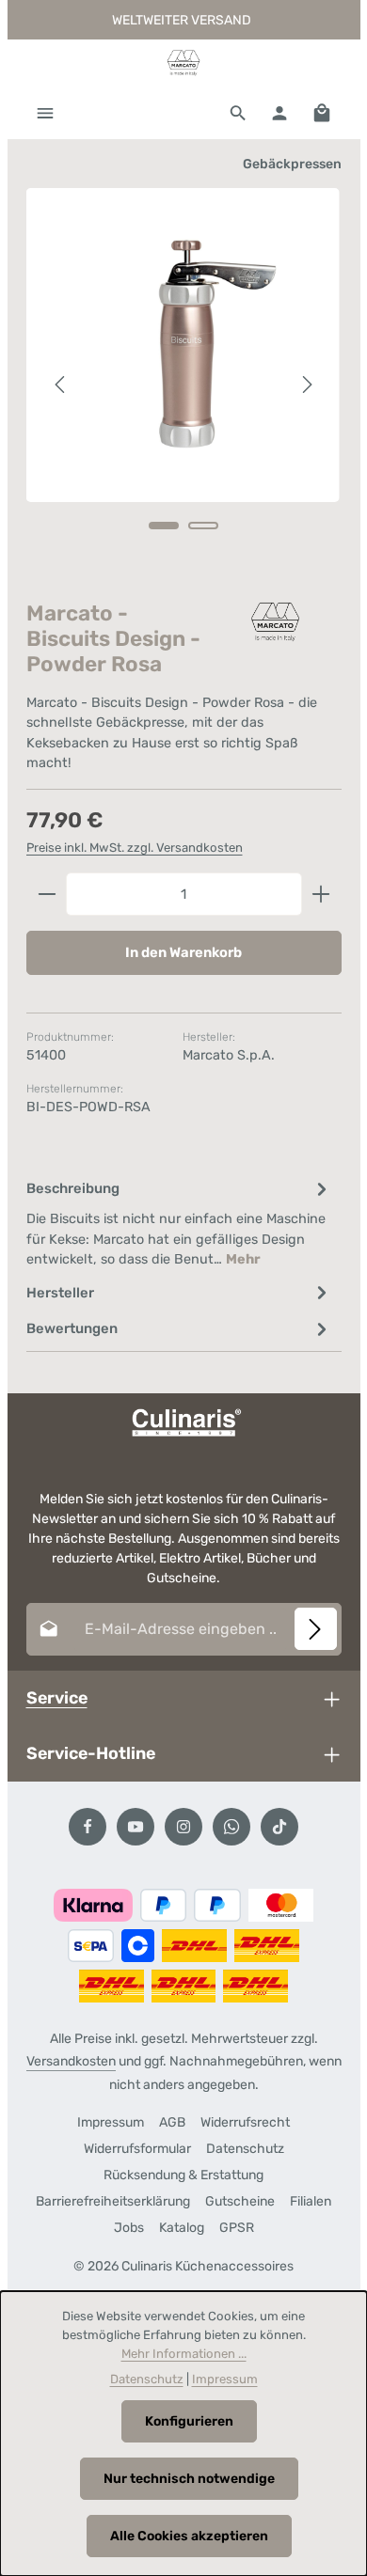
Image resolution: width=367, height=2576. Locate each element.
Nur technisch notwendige (189, 2479)
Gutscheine (240, 2201)
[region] (184, 385)
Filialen (311, 2201)
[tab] (179, 1223)
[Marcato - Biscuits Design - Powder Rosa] (183, 345)
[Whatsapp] (231, 1827)
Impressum (111, 2122)
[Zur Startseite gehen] (183, 63)
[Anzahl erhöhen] (321, 894)
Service (57, 1697)
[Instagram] (183, 1827)
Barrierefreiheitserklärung (113, 2201)
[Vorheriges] (61, 385)
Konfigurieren (189, 2421)
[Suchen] (238, 113)
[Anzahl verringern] (47, 894)
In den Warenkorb (183, 952)
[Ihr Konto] (279, 113)
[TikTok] (279, 1827)
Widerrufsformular (137, 2149)
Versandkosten (71, 2061)
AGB (172, 2122)
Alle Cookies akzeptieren (189, 2536)
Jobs (129, 2228)
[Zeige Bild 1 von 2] (164, 526)
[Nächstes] (306, 385)
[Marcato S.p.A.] (276, 622)
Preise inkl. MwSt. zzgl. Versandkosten (135, 848)
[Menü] (45, 113)
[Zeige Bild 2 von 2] (203, 526)
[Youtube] (136, 1827)
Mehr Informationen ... (184, 2354)
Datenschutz (245, 2149)
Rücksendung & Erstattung (183, 2175)
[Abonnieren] (316, 1629)
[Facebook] (88, 1827)
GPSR (237, 2228)
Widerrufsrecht (245, 2122)
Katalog (182, 2228)
